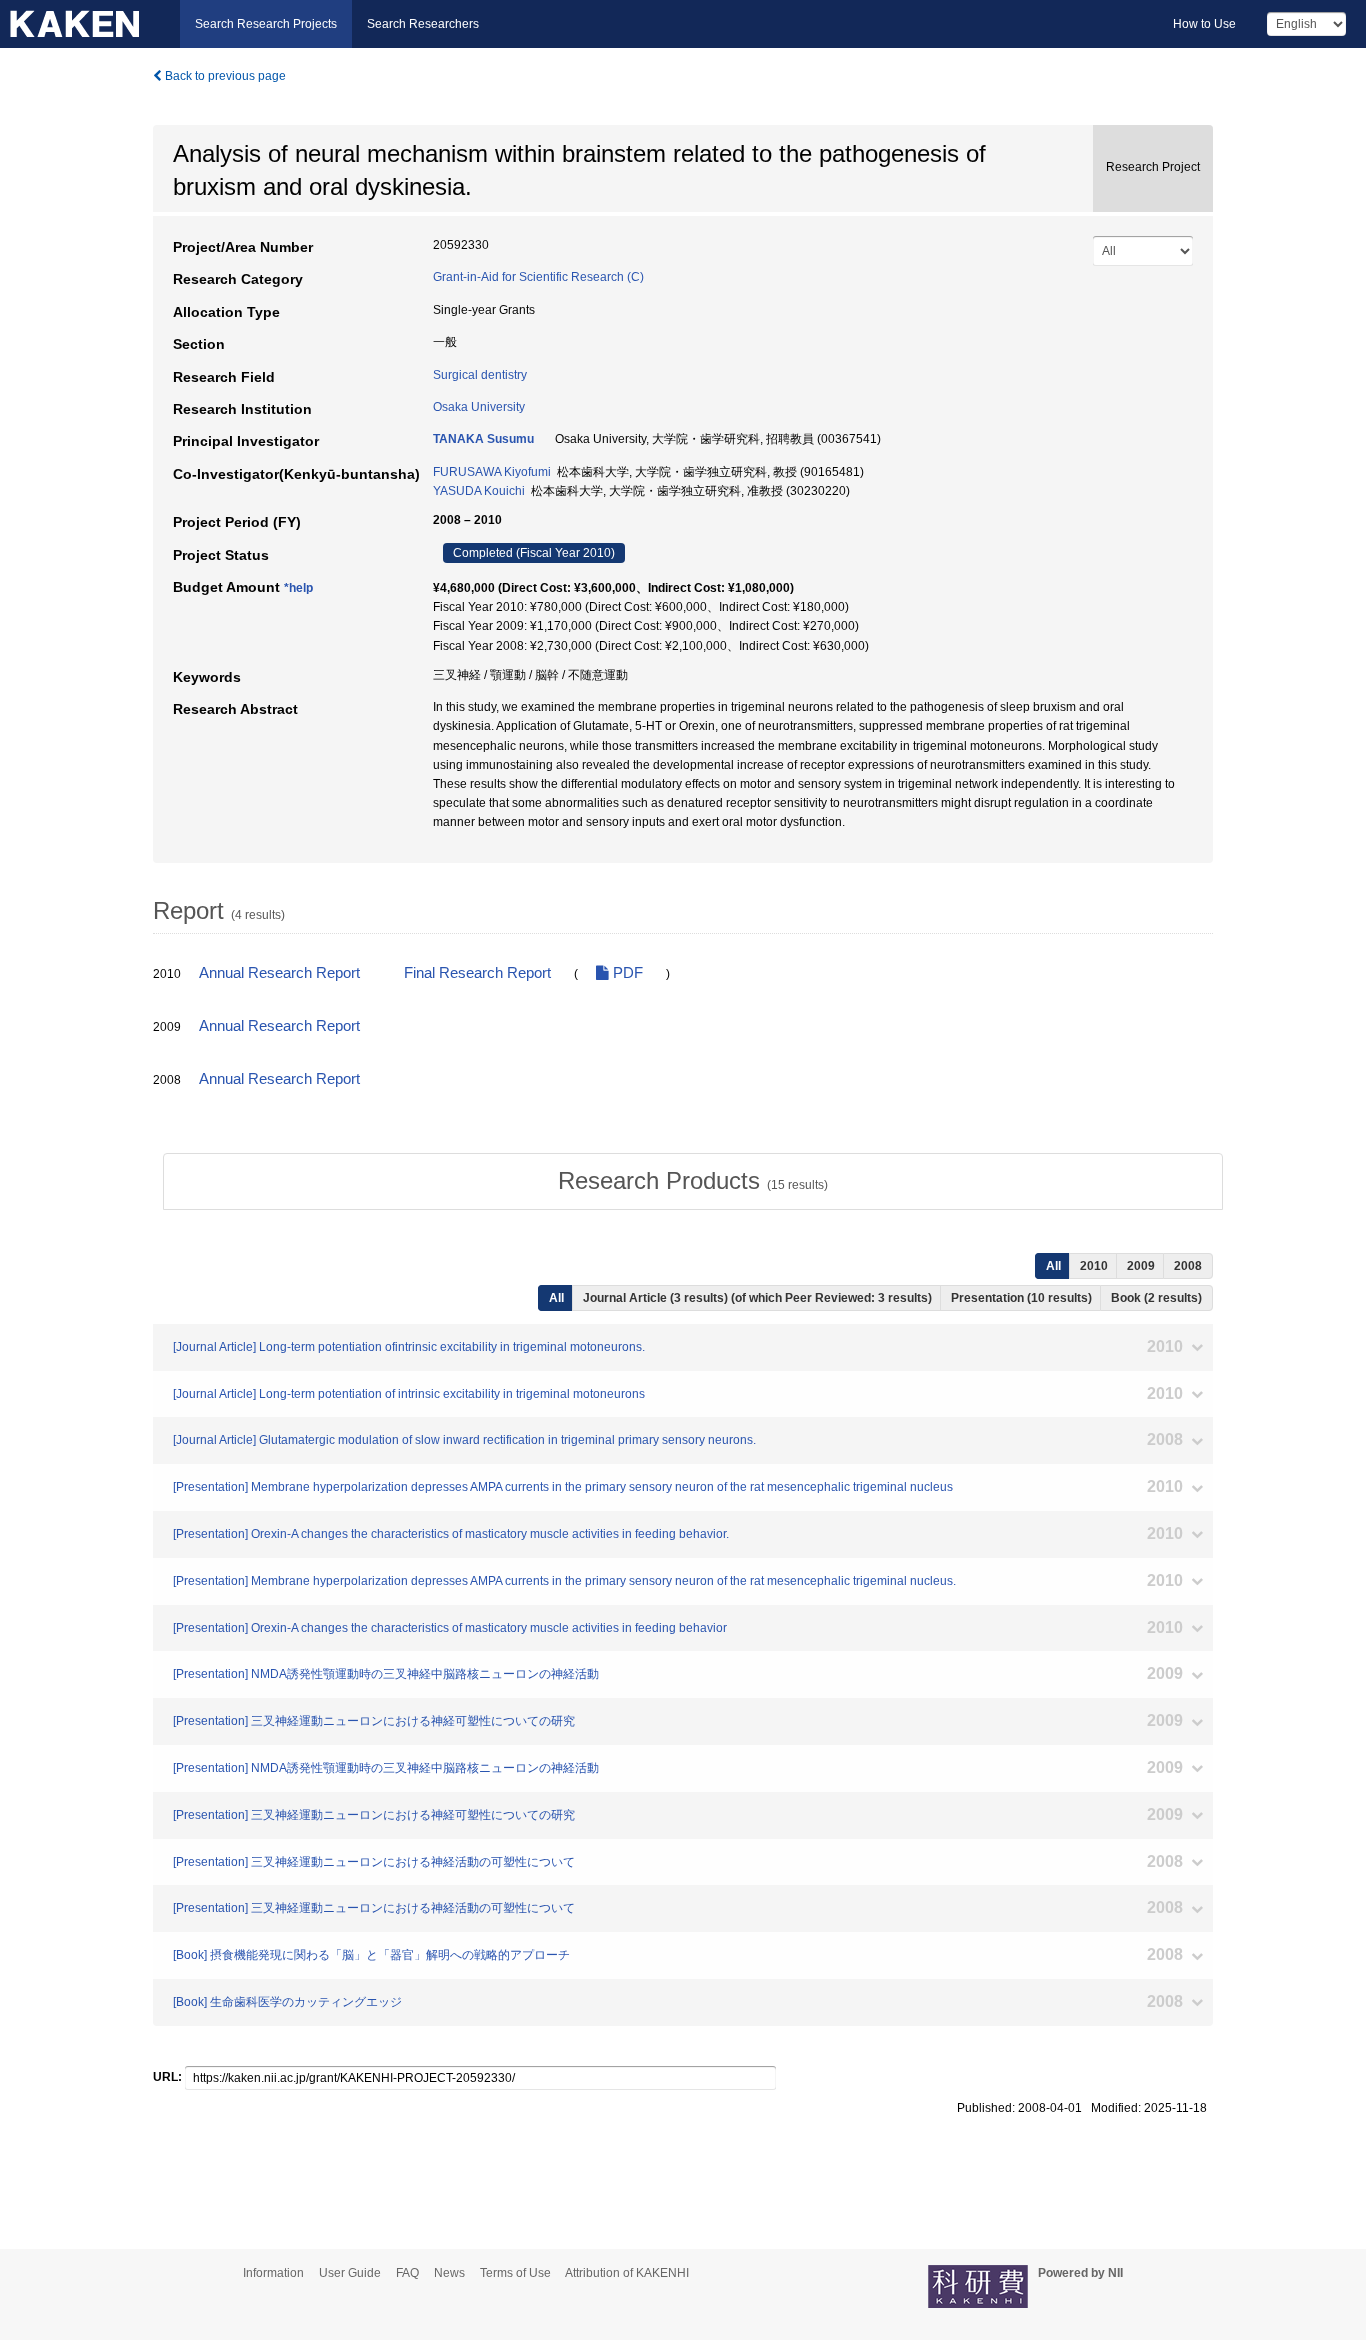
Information (273, 2273)
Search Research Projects (266, 24)
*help (298, 588)
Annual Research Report (279, 973)
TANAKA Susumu (483, 439)
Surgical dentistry (480, 375)
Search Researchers (423, 24)
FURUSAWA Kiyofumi (492, 472)
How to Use (1204, 24)
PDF (626, 973)
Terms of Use (515, 2273)
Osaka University (479, 407)
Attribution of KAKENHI (627, 2273)
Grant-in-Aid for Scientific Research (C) (538, 277)
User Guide (350, 2273)
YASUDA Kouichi (479, 491)
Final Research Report (477, 973)
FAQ (407, 2273)
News (449, 2273)
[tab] (693, 1181)
